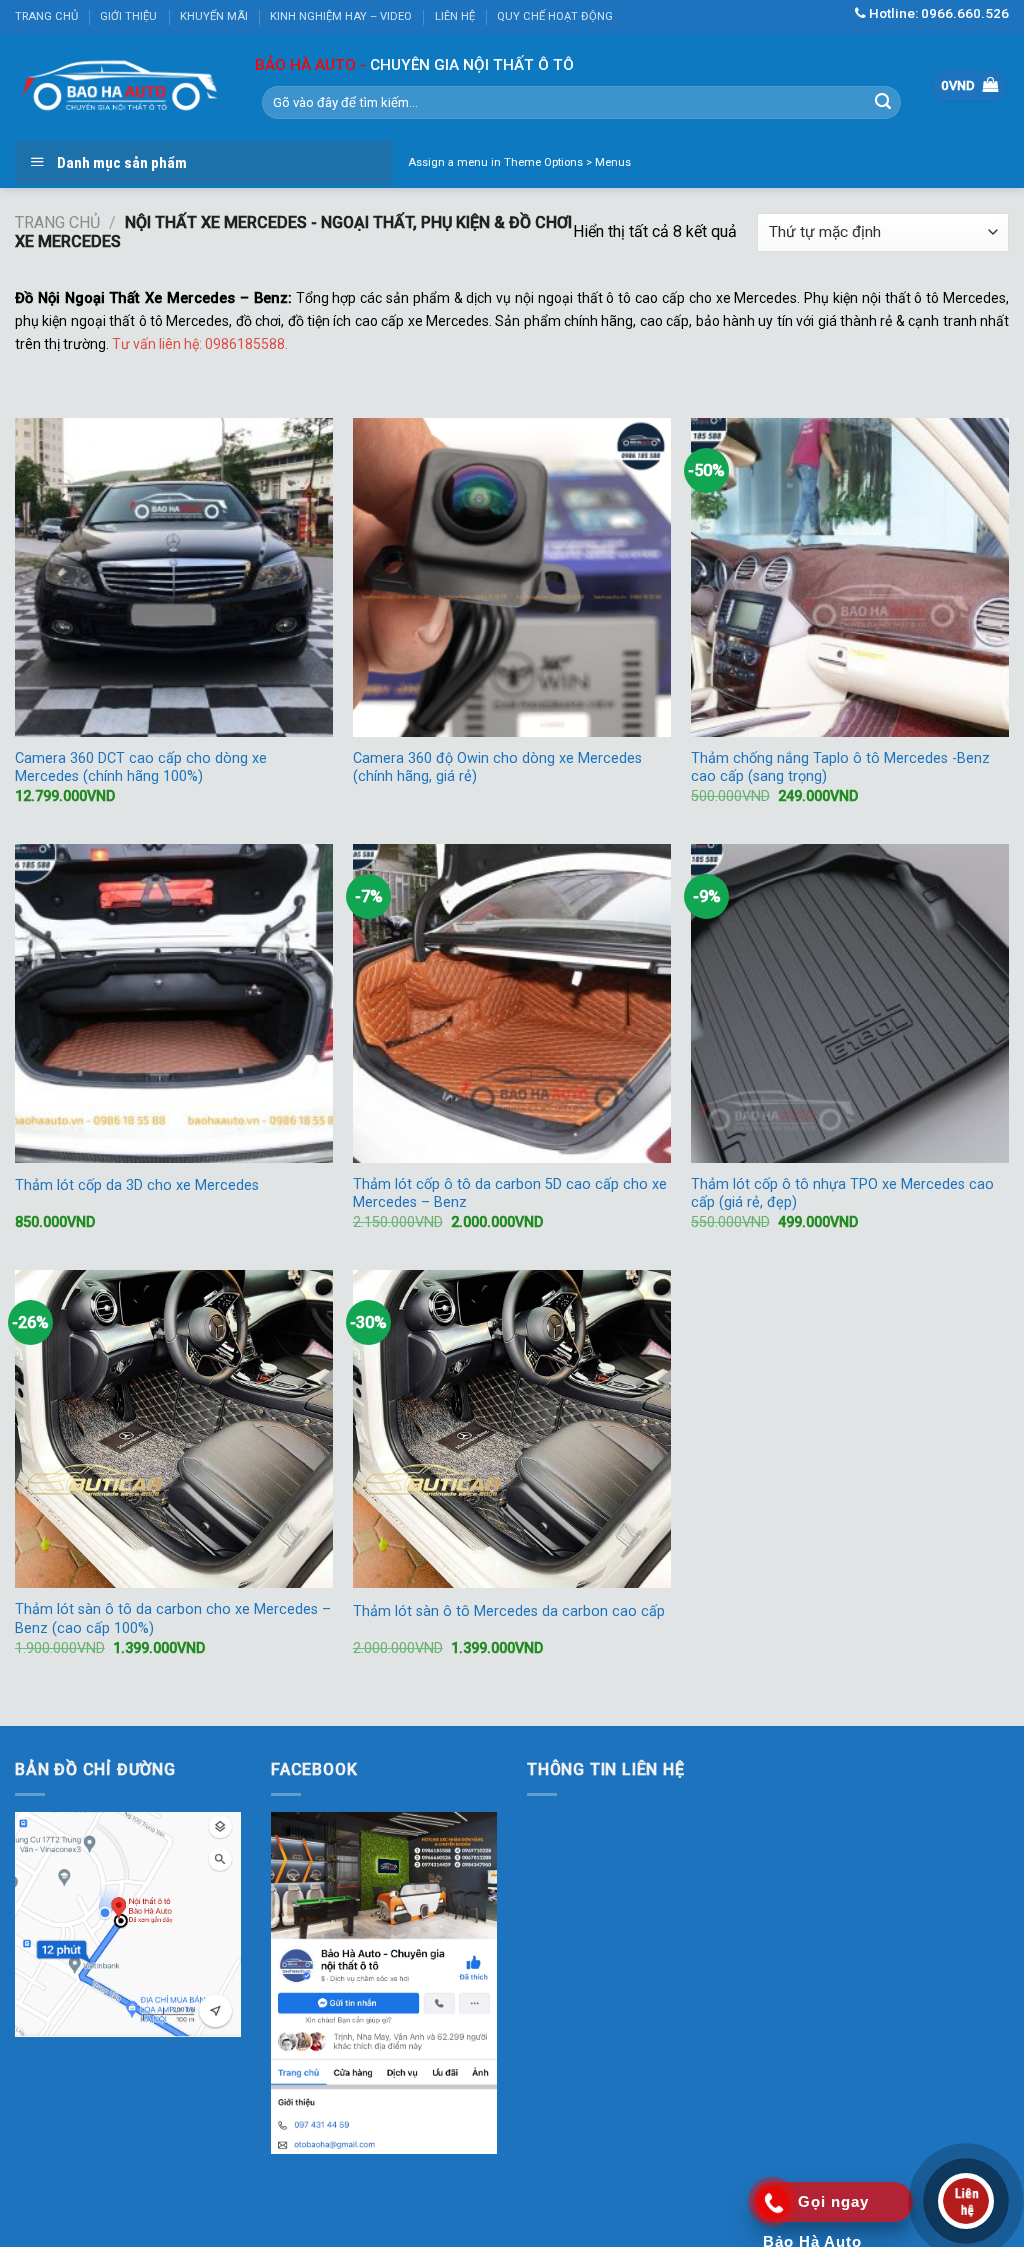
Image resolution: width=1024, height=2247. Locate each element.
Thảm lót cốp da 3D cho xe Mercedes (137, 1185)
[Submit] (883, 102)
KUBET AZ (51, 2049)
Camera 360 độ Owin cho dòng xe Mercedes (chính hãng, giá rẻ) (497, 768)
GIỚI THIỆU (128, 16)
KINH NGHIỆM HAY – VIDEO (341, 16)
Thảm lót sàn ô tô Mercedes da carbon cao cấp (509, 1611)
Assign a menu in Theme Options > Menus (519, 162)
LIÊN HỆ (455, 16)
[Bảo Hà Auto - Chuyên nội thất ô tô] (120, 86)
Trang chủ (57, 222)
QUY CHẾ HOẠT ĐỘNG (555, 16)
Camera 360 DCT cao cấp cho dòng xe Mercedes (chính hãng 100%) (141, 768)
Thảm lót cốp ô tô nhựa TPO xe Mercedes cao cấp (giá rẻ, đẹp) (842, 1194)
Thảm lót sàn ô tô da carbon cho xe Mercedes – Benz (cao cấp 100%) (173, 1619)
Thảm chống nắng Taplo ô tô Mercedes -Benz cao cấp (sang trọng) (840, 768)
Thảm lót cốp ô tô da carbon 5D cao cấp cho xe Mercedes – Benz (510, 1194)
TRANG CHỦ (46, 16)
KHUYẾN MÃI (214, 16)
